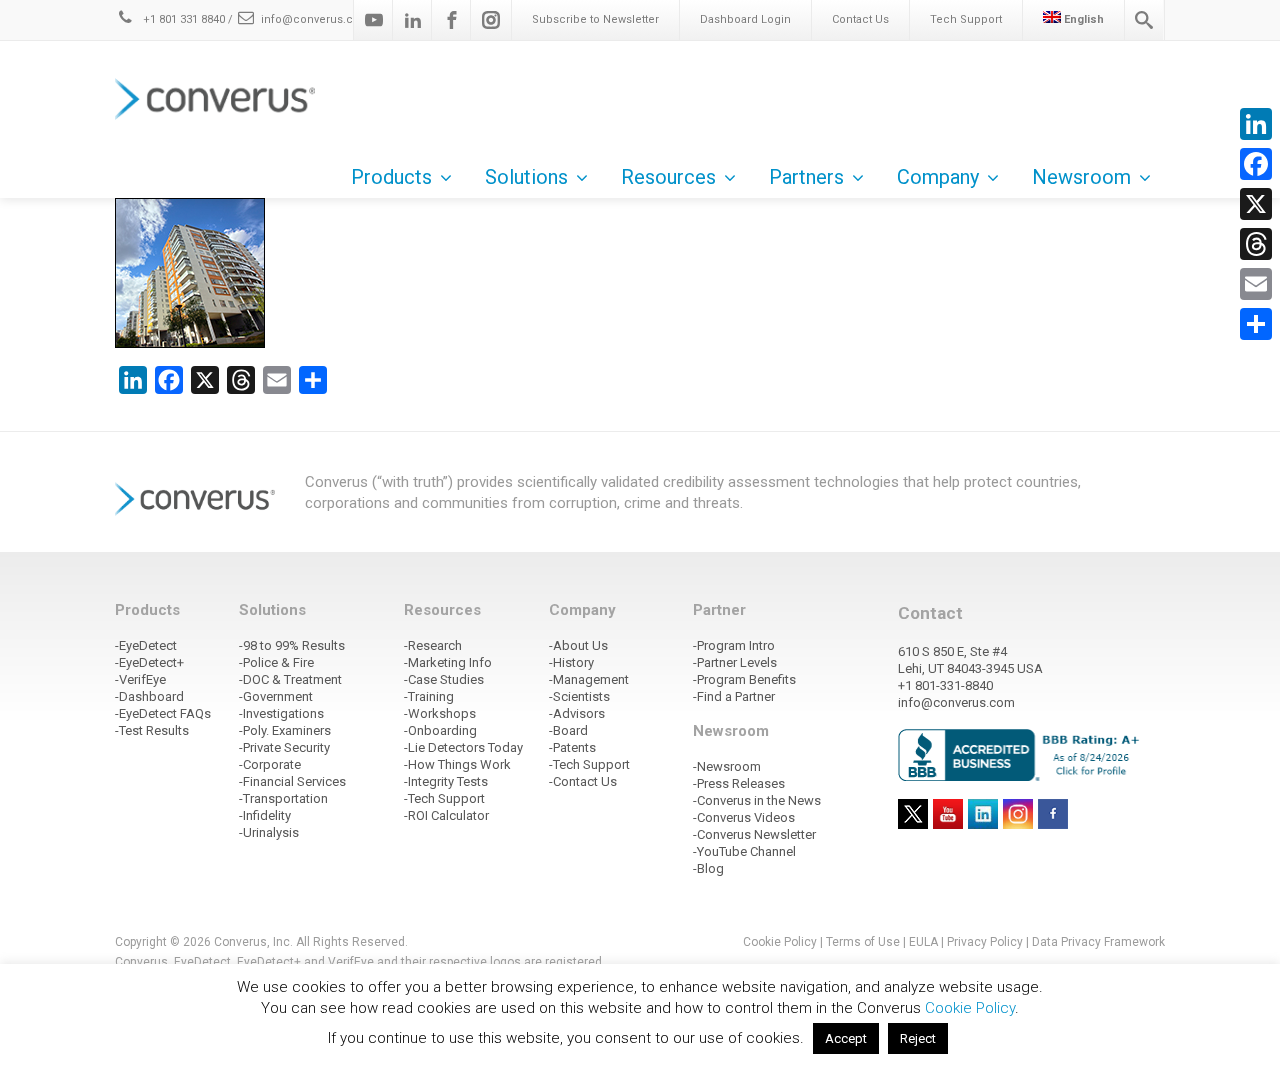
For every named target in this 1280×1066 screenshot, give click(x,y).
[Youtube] (374, 20)
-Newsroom (727, 766)
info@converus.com (316, 19)
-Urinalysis (269, 832)
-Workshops (440, 713)
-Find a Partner (734, 696)
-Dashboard (149, 696)
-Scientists (579, 696)
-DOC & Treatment (290, 679)
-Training (429, 696)
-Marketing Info (448, 662)
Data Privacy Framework (1098, 942)
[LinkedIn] (1256, 124)
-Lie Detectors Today (463, 747)
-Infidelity (265, 815)
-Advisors (577, 713)
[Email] (1256, 284)
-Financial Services (292, 781)
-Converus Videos (744, 817)
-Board (568, 730)
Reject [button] (918, 1038)
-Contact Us (583, 781)
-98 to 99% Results (292, 645)
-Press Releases (739, 783)
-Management (589, 679)
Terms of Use (863, 942)
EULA (923, 942)
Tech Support (966, 19)
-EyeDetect (146, 645)
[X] (1256, 204)
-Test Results (152, 730)
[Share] (1256, 324)
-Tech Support (444, 798)
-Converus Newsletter (754, 834)
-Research (433, 645)
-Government (276, 696)
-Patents (572, 747)
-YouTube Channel (744, 851)
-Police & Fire (276, 662)
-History (571, 662)
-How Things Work (457, 764)
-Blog (708, 868)
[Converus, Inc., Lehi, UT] (1022, 754)
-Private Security (284, 747)
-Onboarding (440, 730)
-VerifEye (140, 679)
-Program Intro (734, 645)
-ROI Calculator (446, 815)
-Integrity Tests (446, 781)
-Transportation (283, 798)
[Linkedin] (413, 20)
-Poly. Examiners (285, 730)
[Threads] (1256, 244)
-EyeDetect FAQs (163, 713)
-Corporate (270, 764)
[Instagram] (491, 20)
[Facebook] (452, 20)
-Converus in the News (757, 800)
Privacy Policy (985, 942)
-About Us (578, 645)
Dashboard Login (745, 19)
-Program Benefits (744, 679)
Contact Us (860, 19)
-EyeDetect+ (149, 662)
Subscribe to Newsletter (595, 19)
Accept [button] (846, 1038)
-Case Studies (444, 679)
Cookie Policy (780, 942)
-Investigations (281, 713)
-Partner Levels (735, 662)
